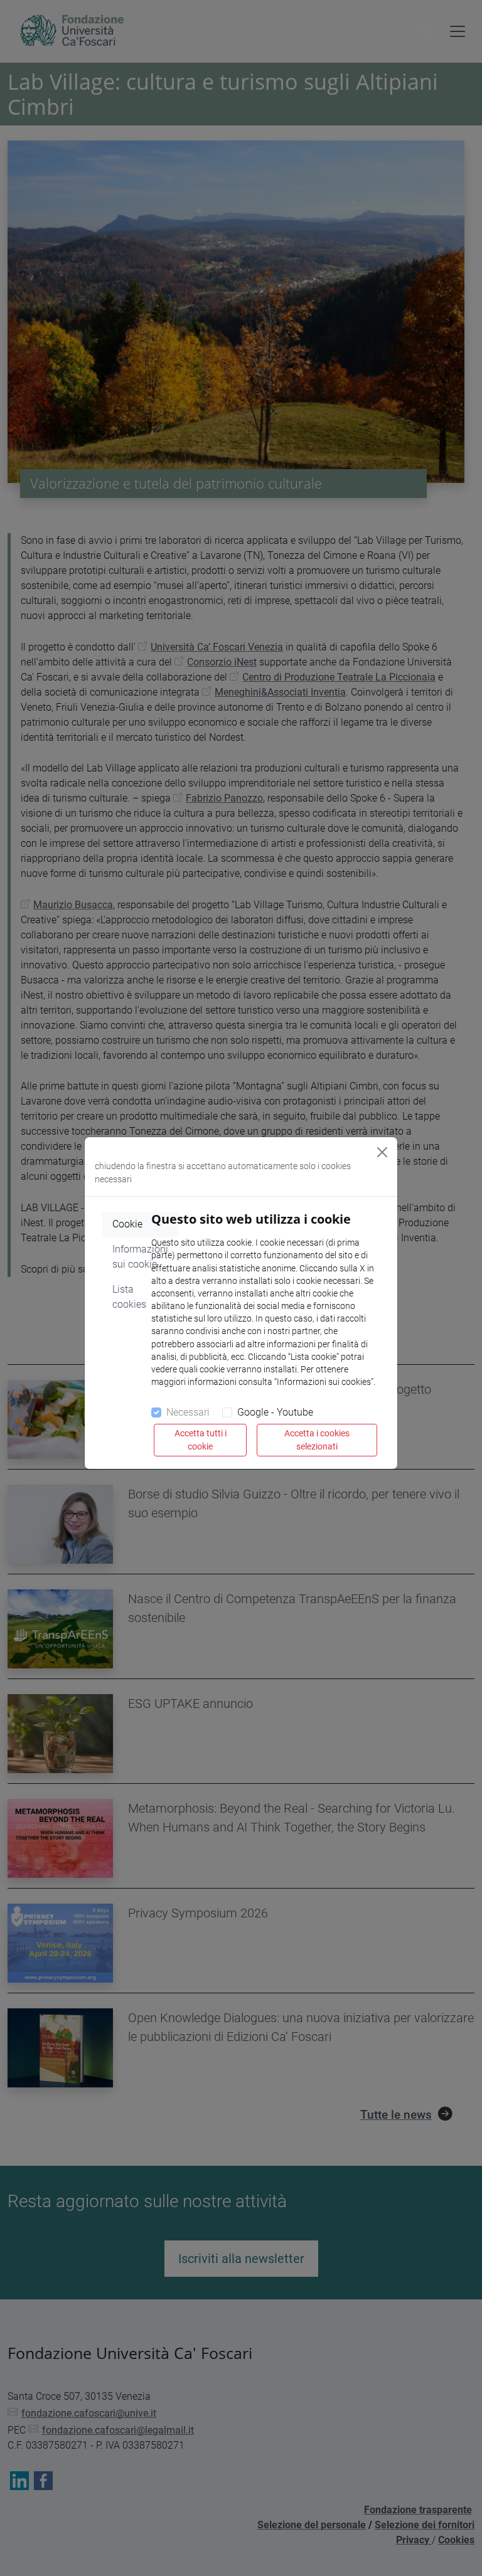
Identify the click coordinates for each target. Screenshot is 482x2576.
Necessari (188, 1412)
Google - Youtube (275, 1412)
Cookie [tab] (127, 1224)
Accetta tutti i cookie (201, 1440)
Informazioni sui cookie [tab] (140, 1257)
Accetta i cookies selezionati (317, 1440)
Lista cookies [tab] (129, 1297)
